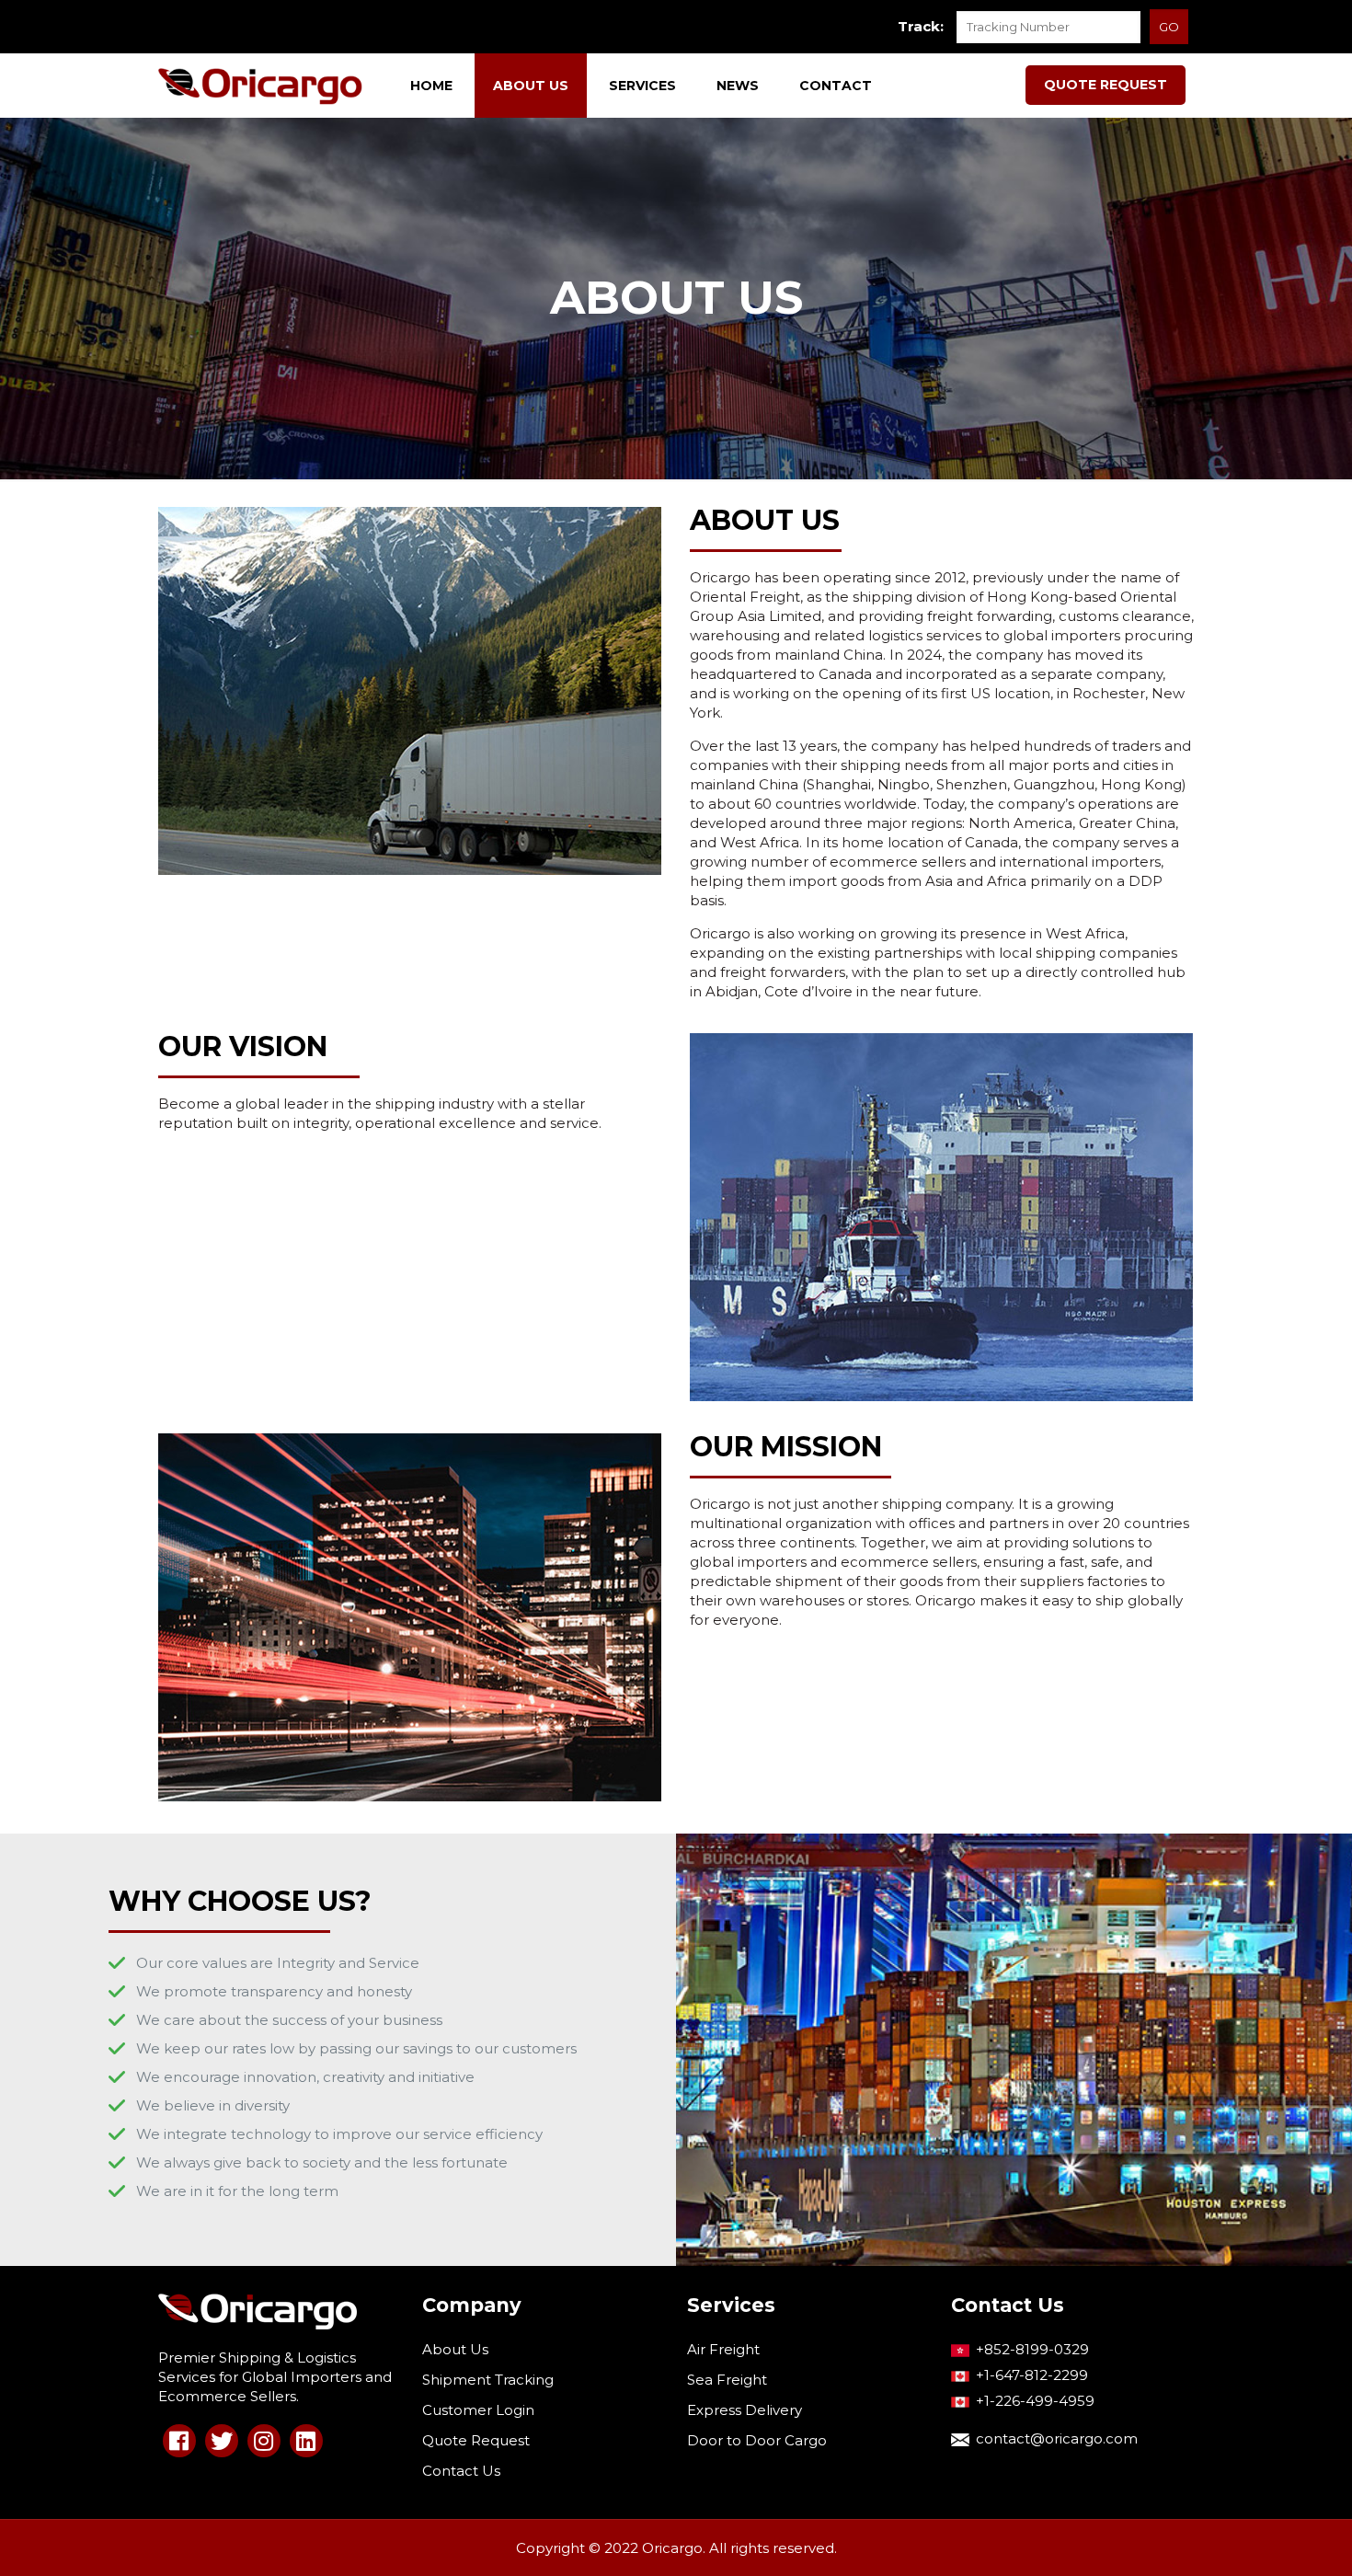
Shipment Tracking (488, 2380)
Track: (921, 26)
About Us (455, 2349)
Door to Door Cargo (757, 2440)
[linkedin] (306, 2441)
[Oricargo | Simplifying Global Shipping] (261, 86)
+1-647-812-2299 (1032, 2375)
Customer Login (478, 2410)
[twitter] (222, 2441)
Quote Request (476, 2440)
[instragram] (264, 2441)
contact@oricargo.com (1057, 2438)
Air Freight (723, 2349)
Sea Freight (727, 2380)
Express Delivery (745, 2410)
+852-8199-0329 (1032, 2349)
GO (1169, 27)
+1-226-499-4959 (1035, 2401)
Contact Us (461, 2471)
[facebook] (179, 2441)
